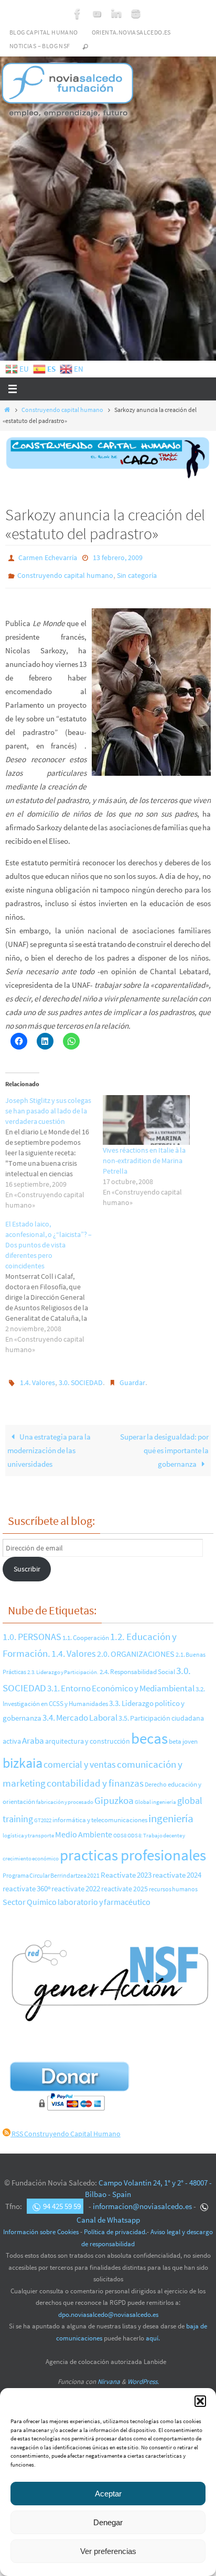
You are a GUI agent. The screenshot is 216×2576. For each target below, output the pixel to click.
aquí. (153, 2331)
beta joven (183, 1734)
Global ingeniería (155, 1794)
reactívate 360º (26, 1881)
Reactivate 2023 (126, 1868)
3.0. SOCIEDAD (81, 1377)
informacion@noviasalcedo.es (142, 2199)
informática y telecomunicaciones (100, 1812)
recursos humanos (173, 1882)
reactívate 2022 (76, 1881)
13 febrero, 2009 (118, 557)
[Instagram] (136, 14)
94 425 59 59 (62, 2199)
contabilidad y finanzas (95, 1776)
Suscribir (27, 1562)
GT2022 (43, 1813)
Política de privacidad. (115, 2224)
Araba (33, 1733)
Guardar (132, 1377)
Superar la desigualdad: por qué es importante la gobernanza (164, 1443)
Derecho (156, 1777)
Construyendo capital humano (62, 410)
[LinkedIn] (116, 14)
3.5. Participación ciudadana (161, 1711)
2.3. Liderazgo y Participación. (63, 1665)
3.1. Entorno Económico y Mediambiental (121, 1681)
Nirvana (109, 2374)
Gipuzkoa (114, 1793)
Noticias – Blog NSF (40, 46)
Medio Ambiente (84, 1827)
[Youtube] (97, 14)
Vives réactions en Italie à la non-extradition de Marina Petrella (144, 1156)
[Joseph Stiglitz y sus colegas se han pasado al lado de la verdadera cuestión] (54, 1148)
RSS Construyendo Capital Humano (66, 2126)
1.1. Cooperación (86, 1630)
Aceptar (108, 2494)
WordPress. (143, 2374)
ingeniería (171, 1811)
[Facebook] (78, 14)
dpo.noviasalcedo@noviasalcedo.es (108, 2307)
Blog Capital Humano (44, 32)
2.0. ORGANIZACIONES (136, 1646)
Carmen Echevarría (48, 557)
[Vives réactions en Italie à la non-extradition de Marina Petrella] (146, 1115)
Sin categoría (137, 572)
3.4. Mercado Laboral (80, 1710)
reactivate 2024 (177, 1867)
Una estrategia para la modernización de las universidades (49, 1443)
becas (149, 1731)
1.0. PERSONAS (32, 1629)
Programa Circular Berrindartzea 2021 (51, 1868)
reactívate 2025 (125, 1882)
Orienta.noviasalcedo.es (131, 32)
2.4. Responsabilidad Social (137, 1664)
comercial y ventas (80, 1757)
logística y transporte (28, 1828)
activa (12, 1734)
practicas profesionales (133, 1848)
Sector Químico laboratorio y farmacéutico (77, 1895)
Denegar (108, 2522)
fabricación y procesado (65, 1795)
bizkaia (23, 1755)
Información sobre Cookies (41, 2224)
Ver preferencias (108, 2551)
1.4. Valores (37, 1377)
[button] (200, 2401)
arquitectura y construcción (88, 1734)
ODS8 (120, 1828)
